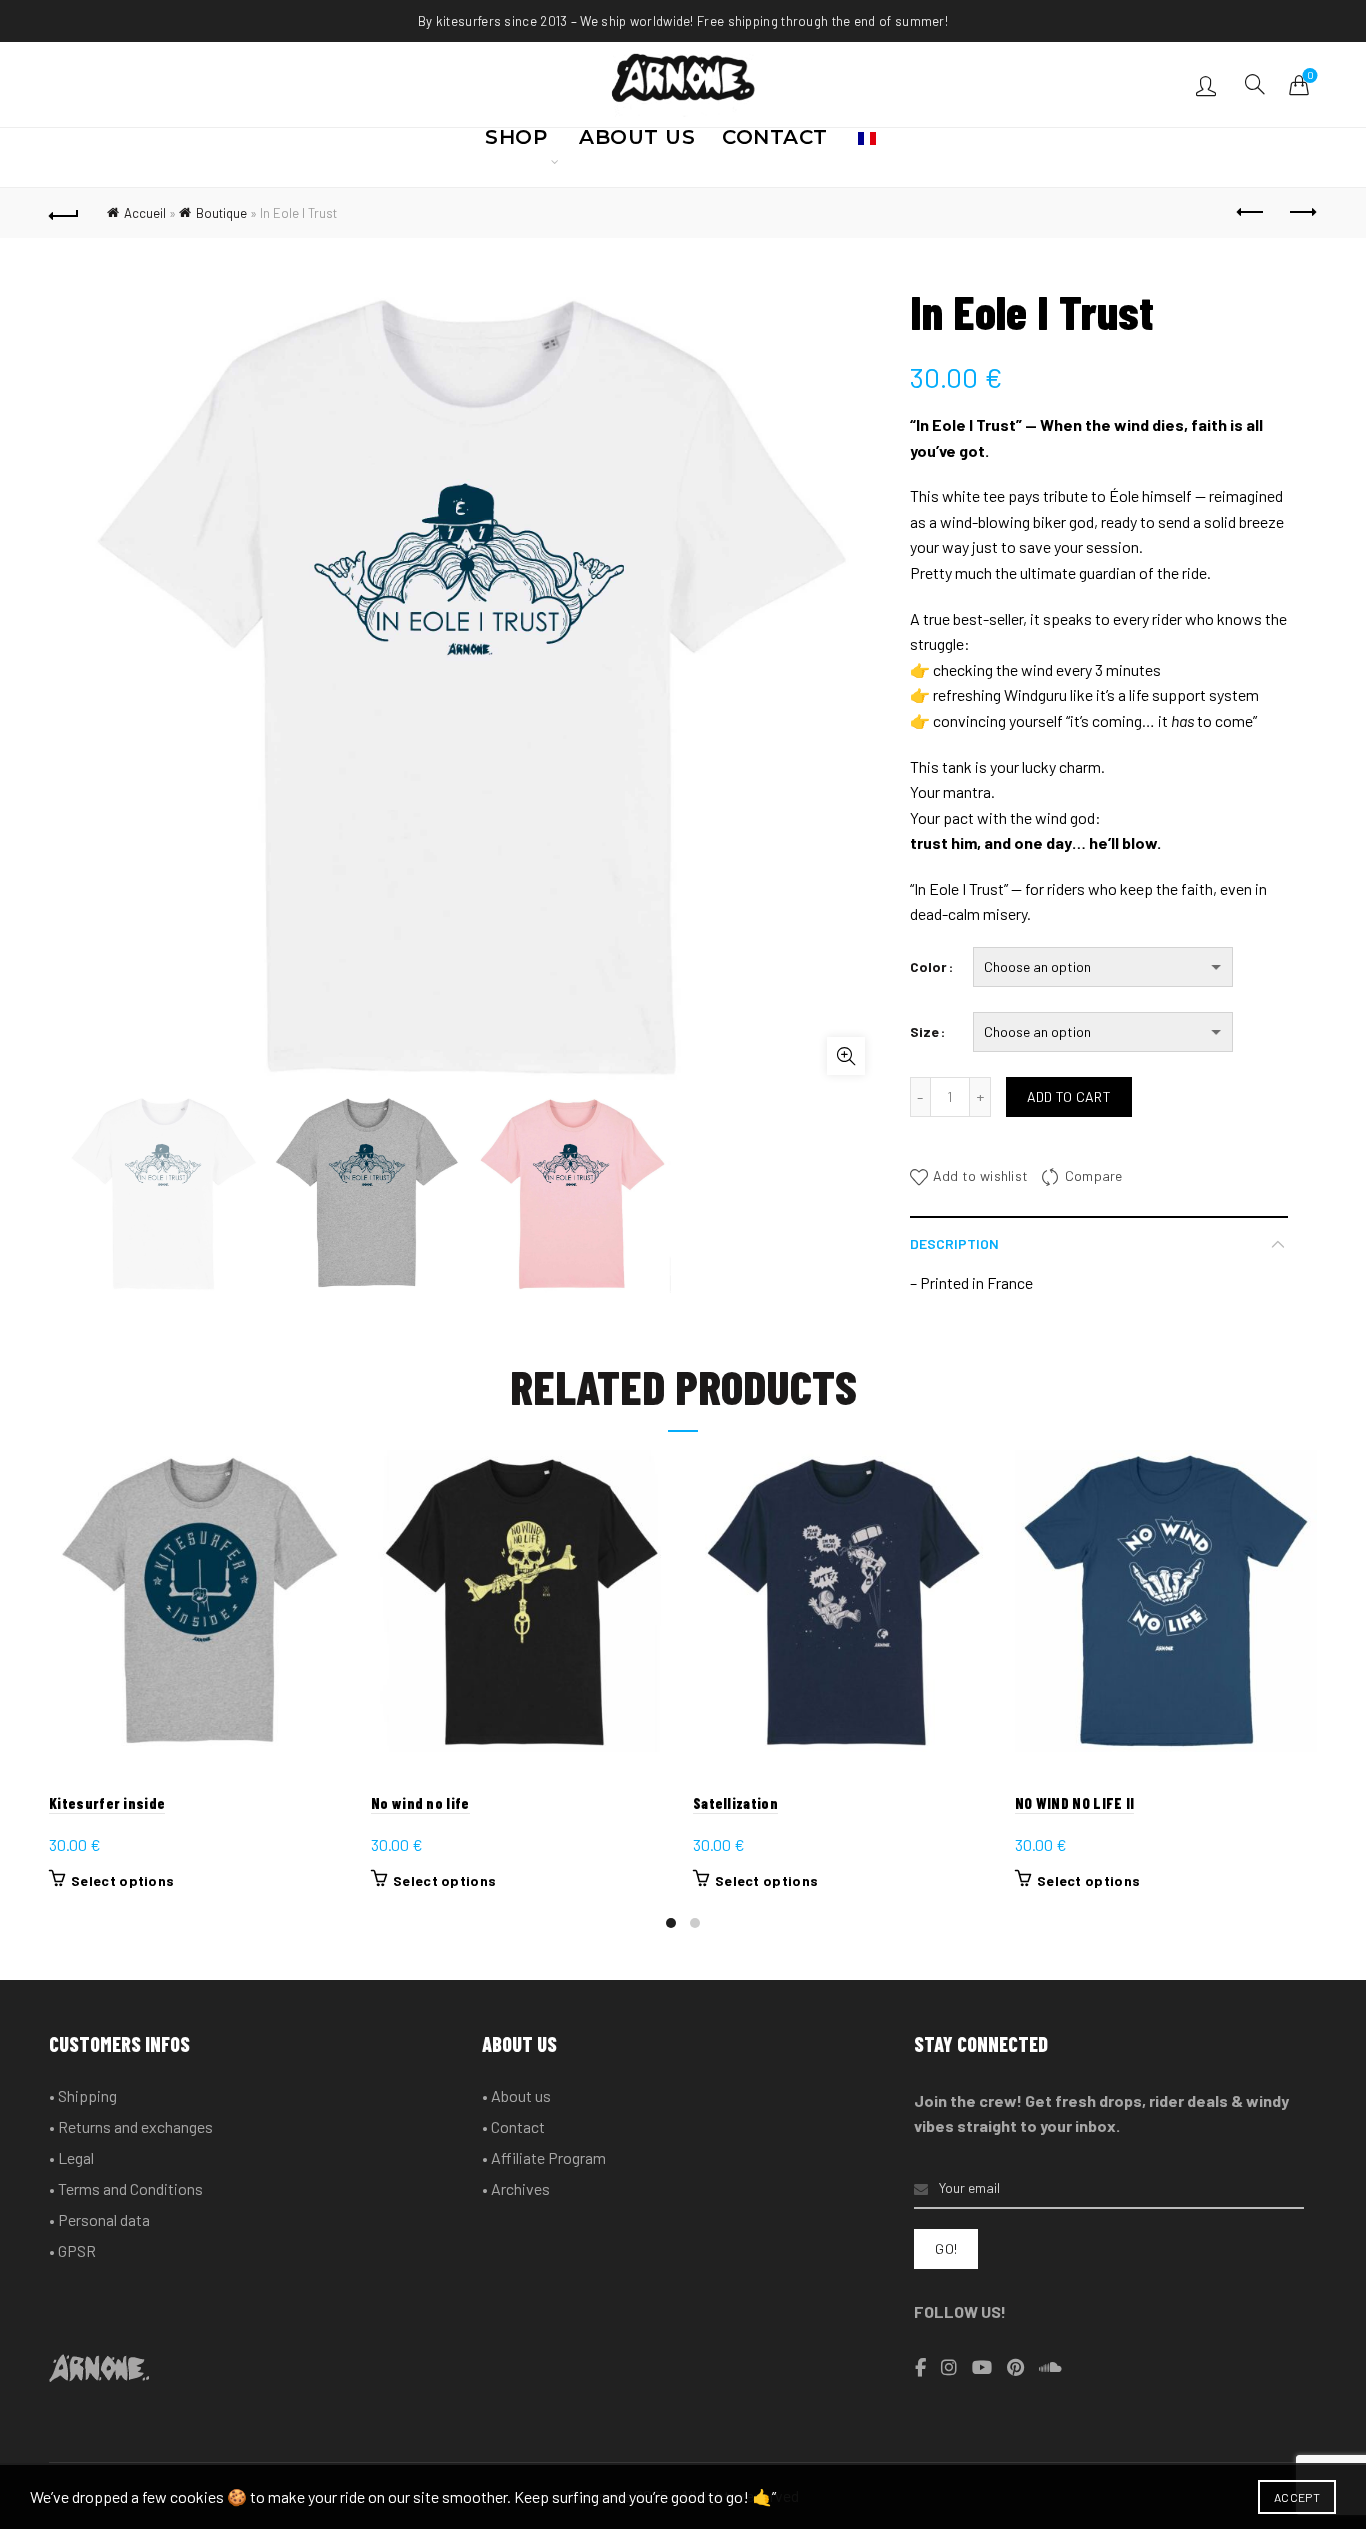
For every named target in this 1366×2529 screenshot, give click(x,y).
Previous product (1252, 213)
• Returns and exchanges (131, 2126)
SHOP (516, 143)
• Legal (71, 2157)
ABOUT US (637, 143)
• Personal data (99, 2219)
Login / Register (1208, 85)
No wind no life (420, 1803)
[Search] (1255, 84)
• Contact (513, 2126)
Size (924, 1031)
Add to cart (1069, 1096)
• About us (516, 2095)
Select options (122, 1880)
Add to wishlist (981, 1175)
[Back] (64, 213)
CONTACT (775, 143)
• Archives (516, 2188)
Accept (1297, 2497)
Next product (1302, 213)
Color (928, 966)
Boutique (221, 213)
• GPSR (72, 2250)
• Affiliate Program (544, 2157)
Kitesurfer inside (107, 1803)
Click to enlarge (846, 1056)
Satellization (735, 1803)
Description (954, 1243)
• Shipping (83, 2095)
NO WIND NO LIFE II (1074, 1803)
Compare (1093, 1175)
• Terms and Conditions (126, 2188)
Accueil (145, 213)
